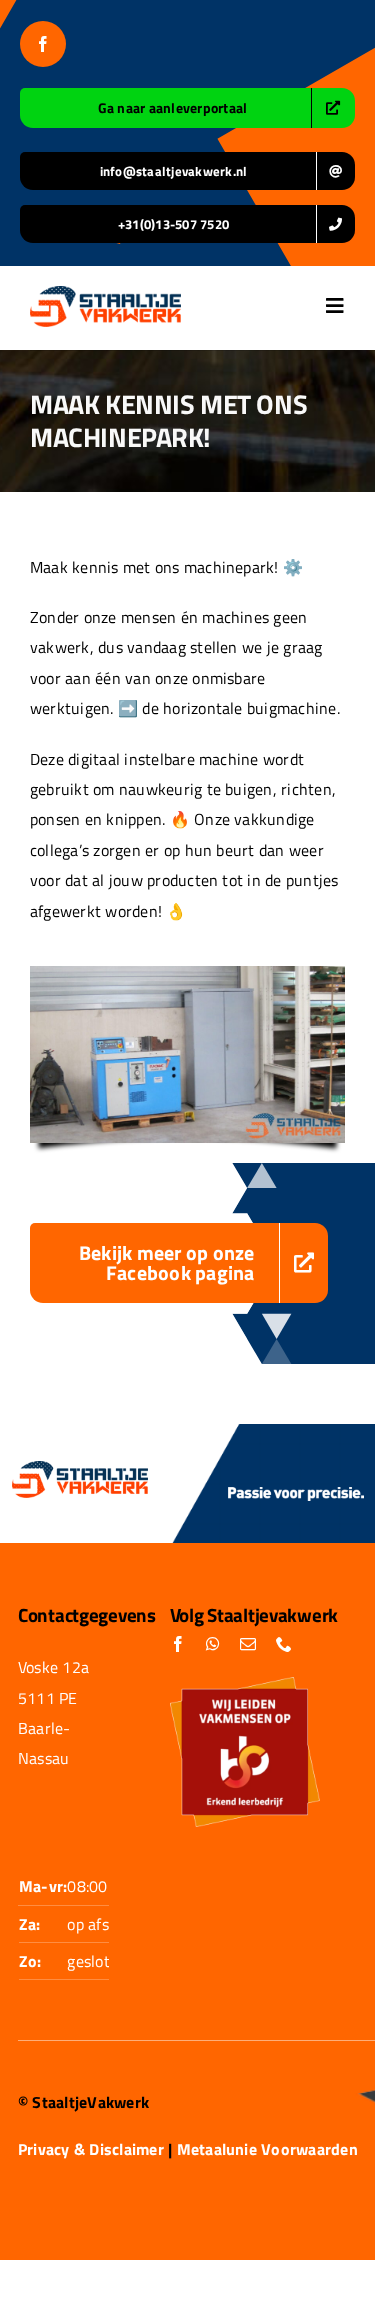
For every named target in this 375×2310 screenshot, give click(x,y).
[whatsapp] (213, 1644)
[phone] (284, 1644)
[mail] (248, 1644)
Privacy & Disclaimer (91, 2149)
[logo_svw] (105, 294)
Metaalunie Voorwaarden (267, 2149)
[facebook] (43, 44)
